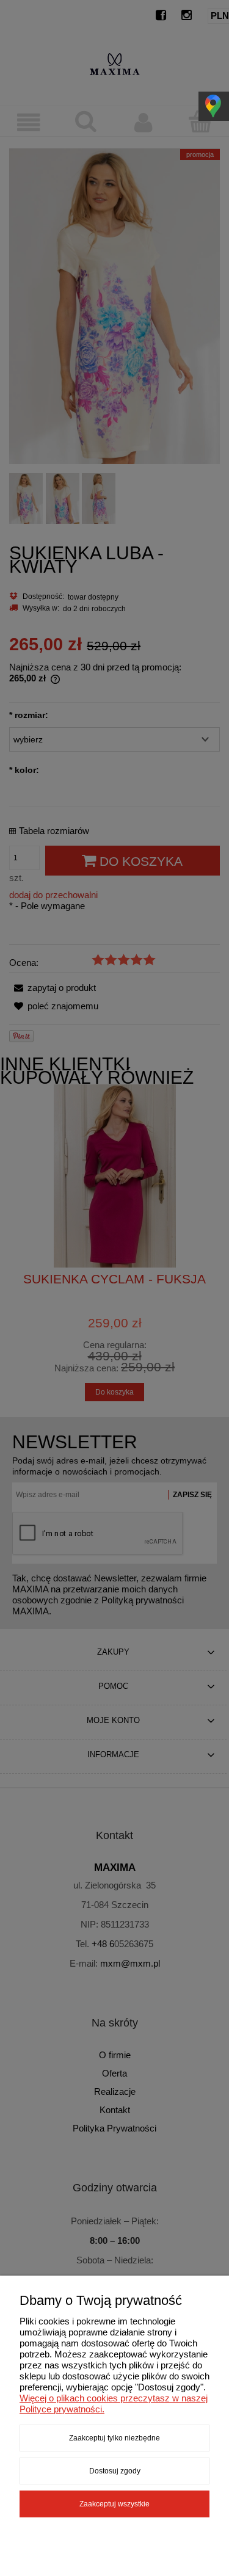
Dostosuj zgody (115, 2471)
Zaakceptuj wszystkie (114, 2504)
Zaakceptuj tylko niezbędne (114, 2438)
